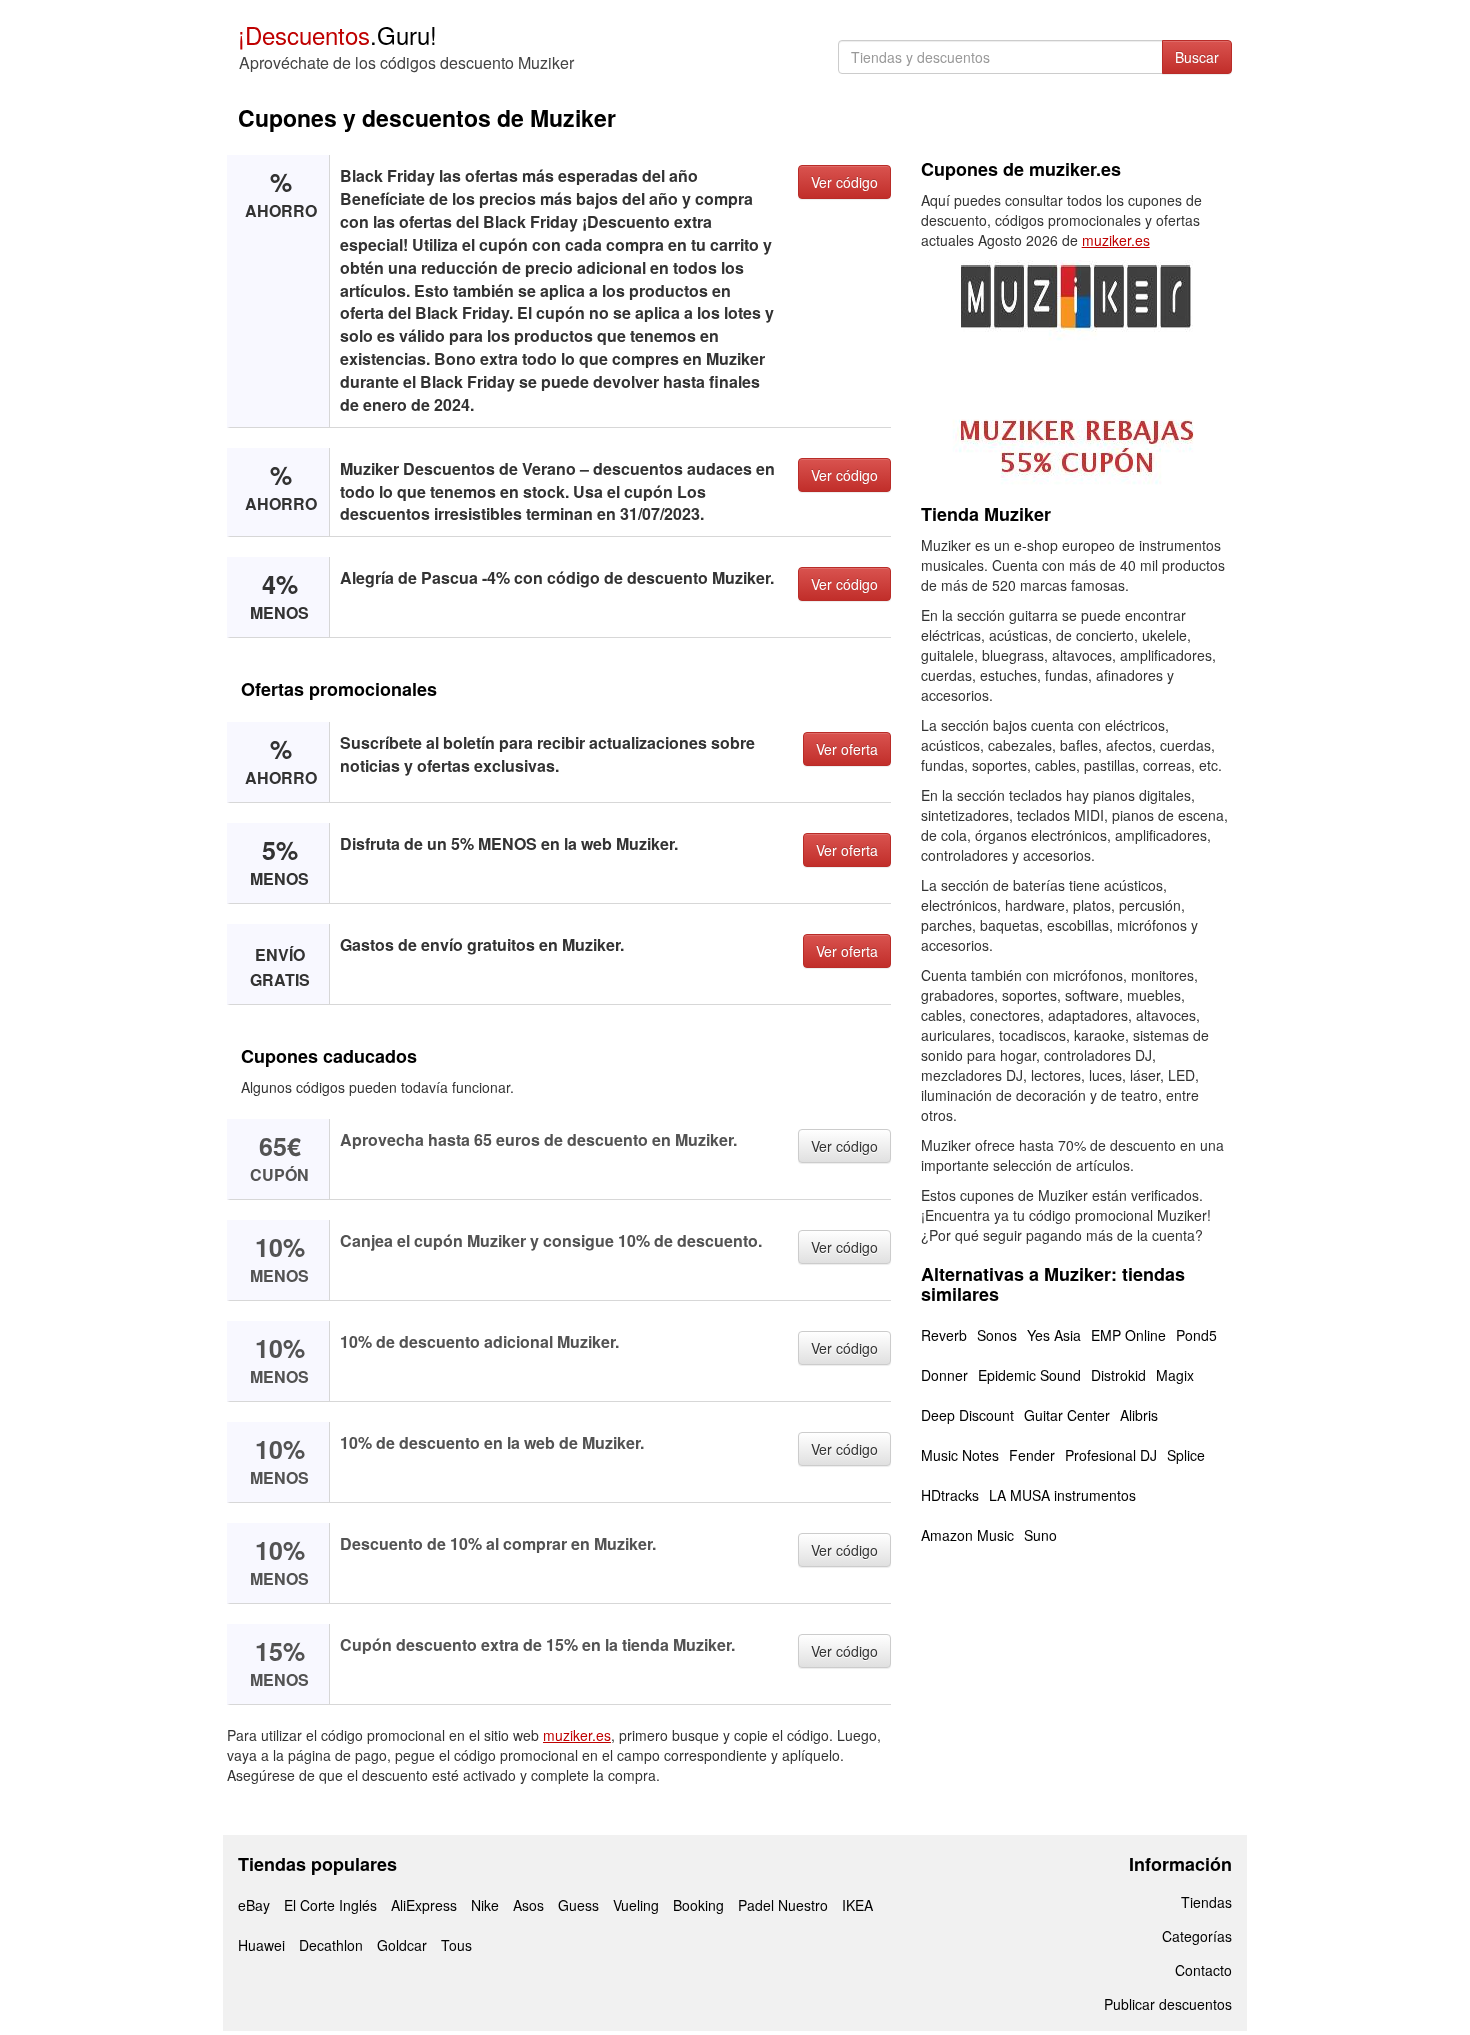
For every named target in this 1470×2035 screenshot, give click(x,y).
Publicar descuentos (1168, 2004)
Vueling (636, 1905)
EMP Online (1128, 1335)
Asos (528, 1905)
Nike (485, 1905)
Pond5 (1196, 1335)
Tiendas (1206, 1902)
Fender (1032, 1455)
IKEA (857, 1905)
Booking (698, 1905)
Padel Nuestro (783, 1905)
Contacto (1203, 1970)
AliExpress (424, 1905)
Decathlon (331, 1945)
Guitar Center (1067, 1415)
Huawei (261, 1945)
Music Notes (960, 1455)
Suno (1040, 1535)
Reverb (944, 1335)
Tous (456, 1945)
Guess (578, 1905)
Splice (1186, 1455)
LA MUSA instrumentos (1062, 1495)
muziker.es (577, 1735)
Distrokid (1118, 1375)
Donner (944, 1375)
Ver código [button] (844, 182)
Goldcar (402, 1945)
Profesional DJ (1111, 1455)
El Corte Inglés (330, 1905)
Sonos (997, 1335)
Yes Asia (1054, 1335)
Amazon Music (967, 1535)
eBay (254, 1905)
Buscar (1197, 57)
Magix (1175, 1375)
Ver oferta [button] (847, 749)
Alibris (1139, 1415)
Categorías (1197, 1936)
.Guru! (337, 34)
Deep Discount (967, 1415)
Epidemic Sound (1029, 1375)
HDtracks (950, 1495)
